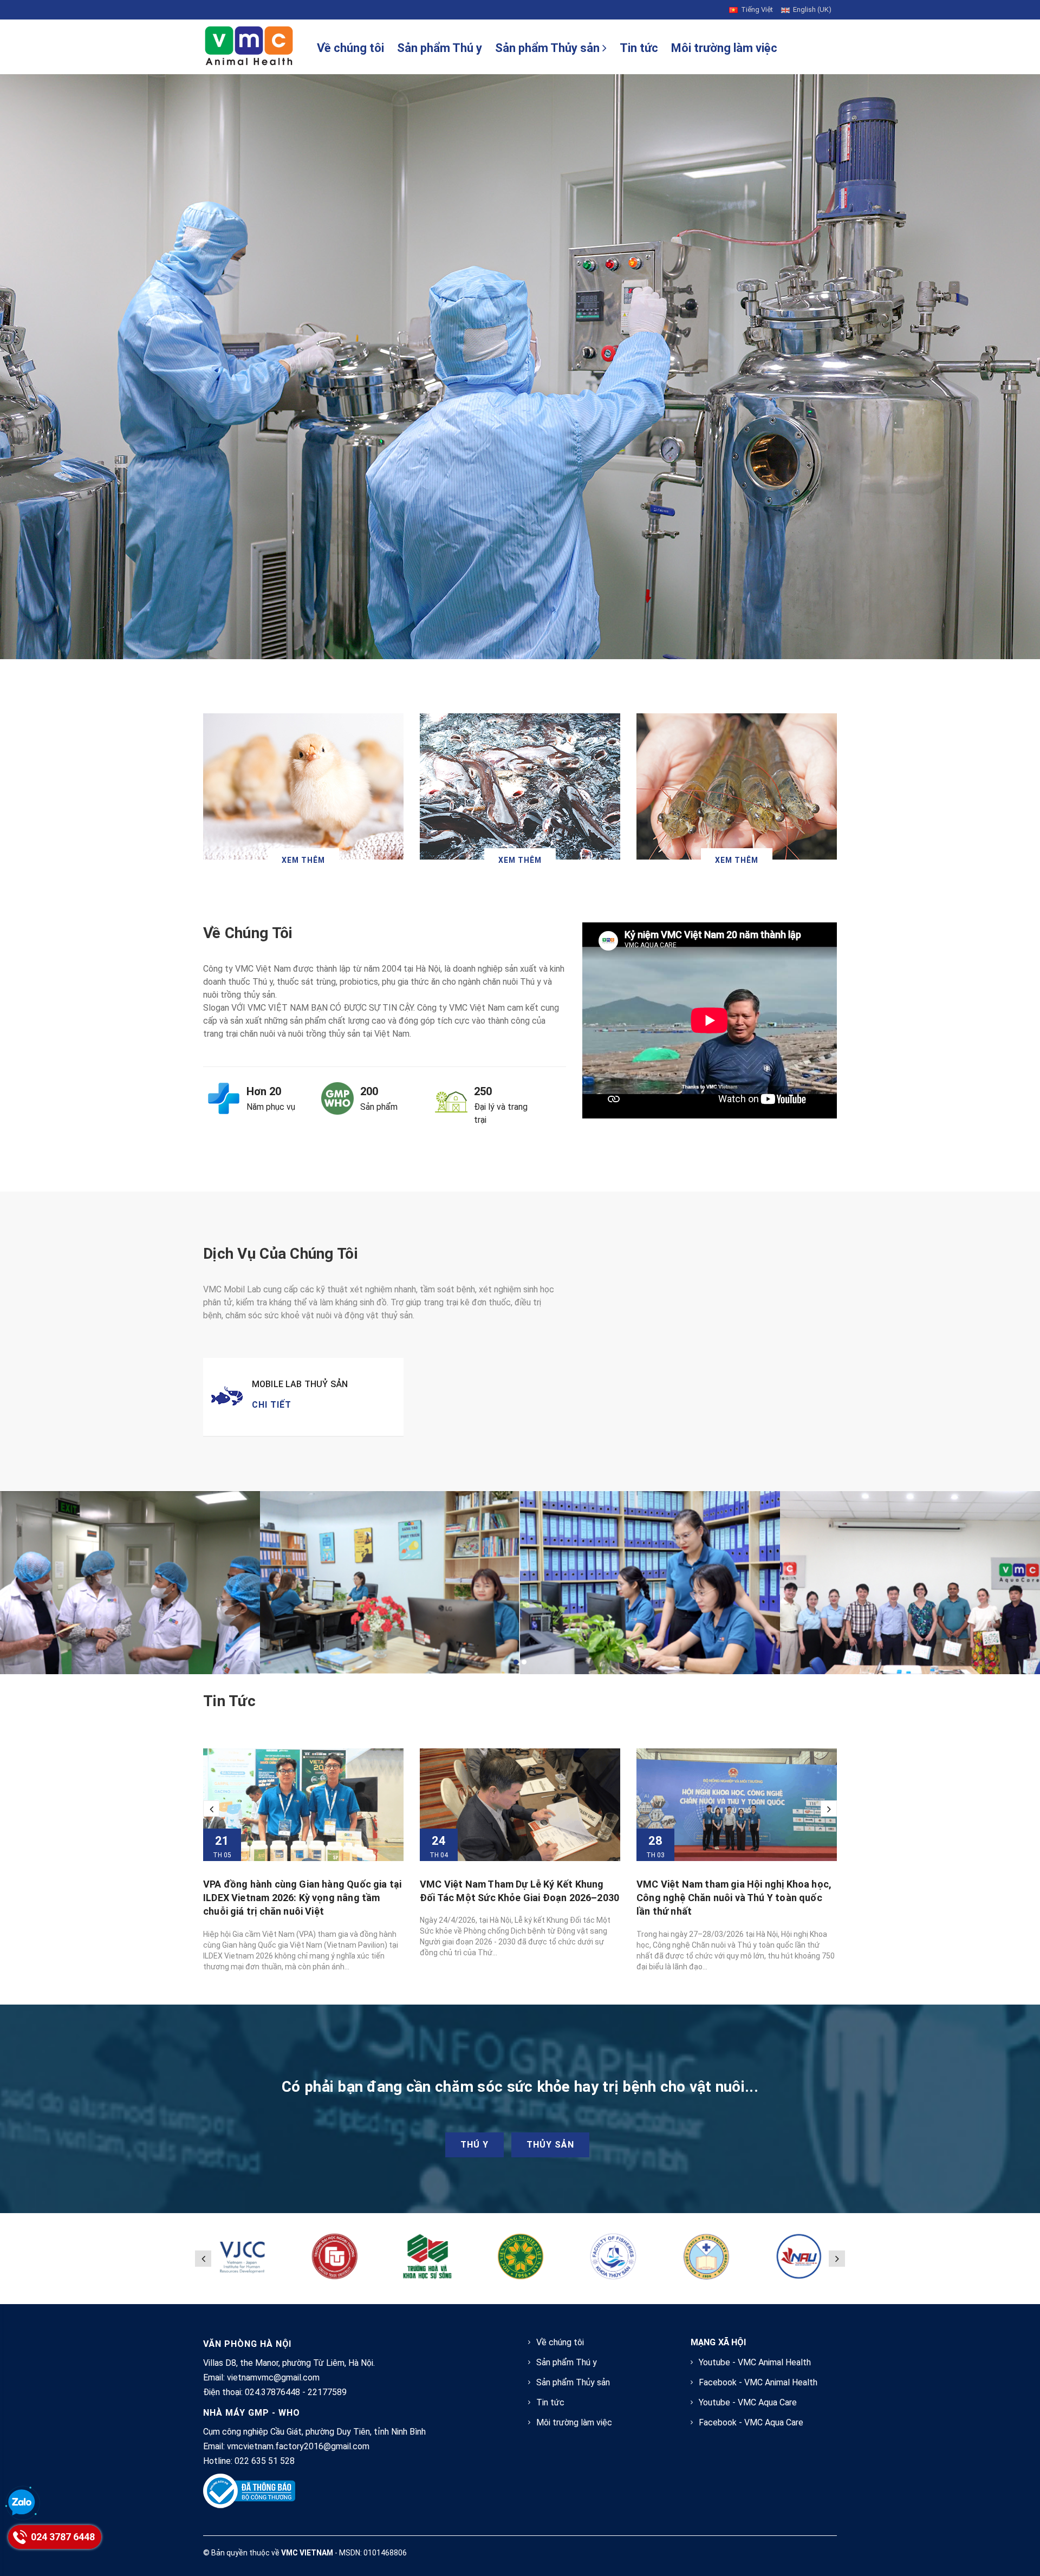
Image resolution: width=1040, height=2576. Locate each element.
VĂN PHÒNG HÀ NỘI (247, 2344)
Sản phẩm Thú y (440, 48)
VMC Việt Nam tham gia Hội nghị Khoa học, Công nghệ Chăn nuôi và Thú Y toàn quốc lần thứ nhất (517, 1898)
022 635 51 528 (265, 2461)
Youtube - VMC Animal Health (755, 2362)
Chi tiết (272, 1405)
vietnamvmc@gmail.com (273, 2377)
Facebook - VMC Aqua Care (751, 2422)
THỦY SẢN (550, 2145)
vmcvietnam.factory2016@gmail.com (298, 2446)
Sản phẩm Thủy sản (549, 48)
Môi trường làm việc (724, 48)
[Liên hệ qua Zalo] (22, 2503)
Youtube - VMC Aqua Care (748, 2402)
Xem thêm (303, 860)
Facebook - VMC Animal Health (758, 2382)
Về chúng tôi (350, 48)
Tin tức (639, 48)
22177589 (327, 2392)
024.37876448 (272, 2392)
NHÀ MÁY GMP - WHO (252, 2413)
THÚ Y (474, 2145)
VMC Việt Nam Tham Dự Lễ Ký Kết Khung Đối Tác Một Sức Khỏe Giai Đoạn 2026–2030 (303, 1891)
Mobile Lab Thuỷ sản (300, 1384)
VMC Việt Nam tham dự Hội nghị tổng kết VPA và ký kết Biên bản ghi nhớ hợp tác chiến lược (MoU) (730, 1898)
